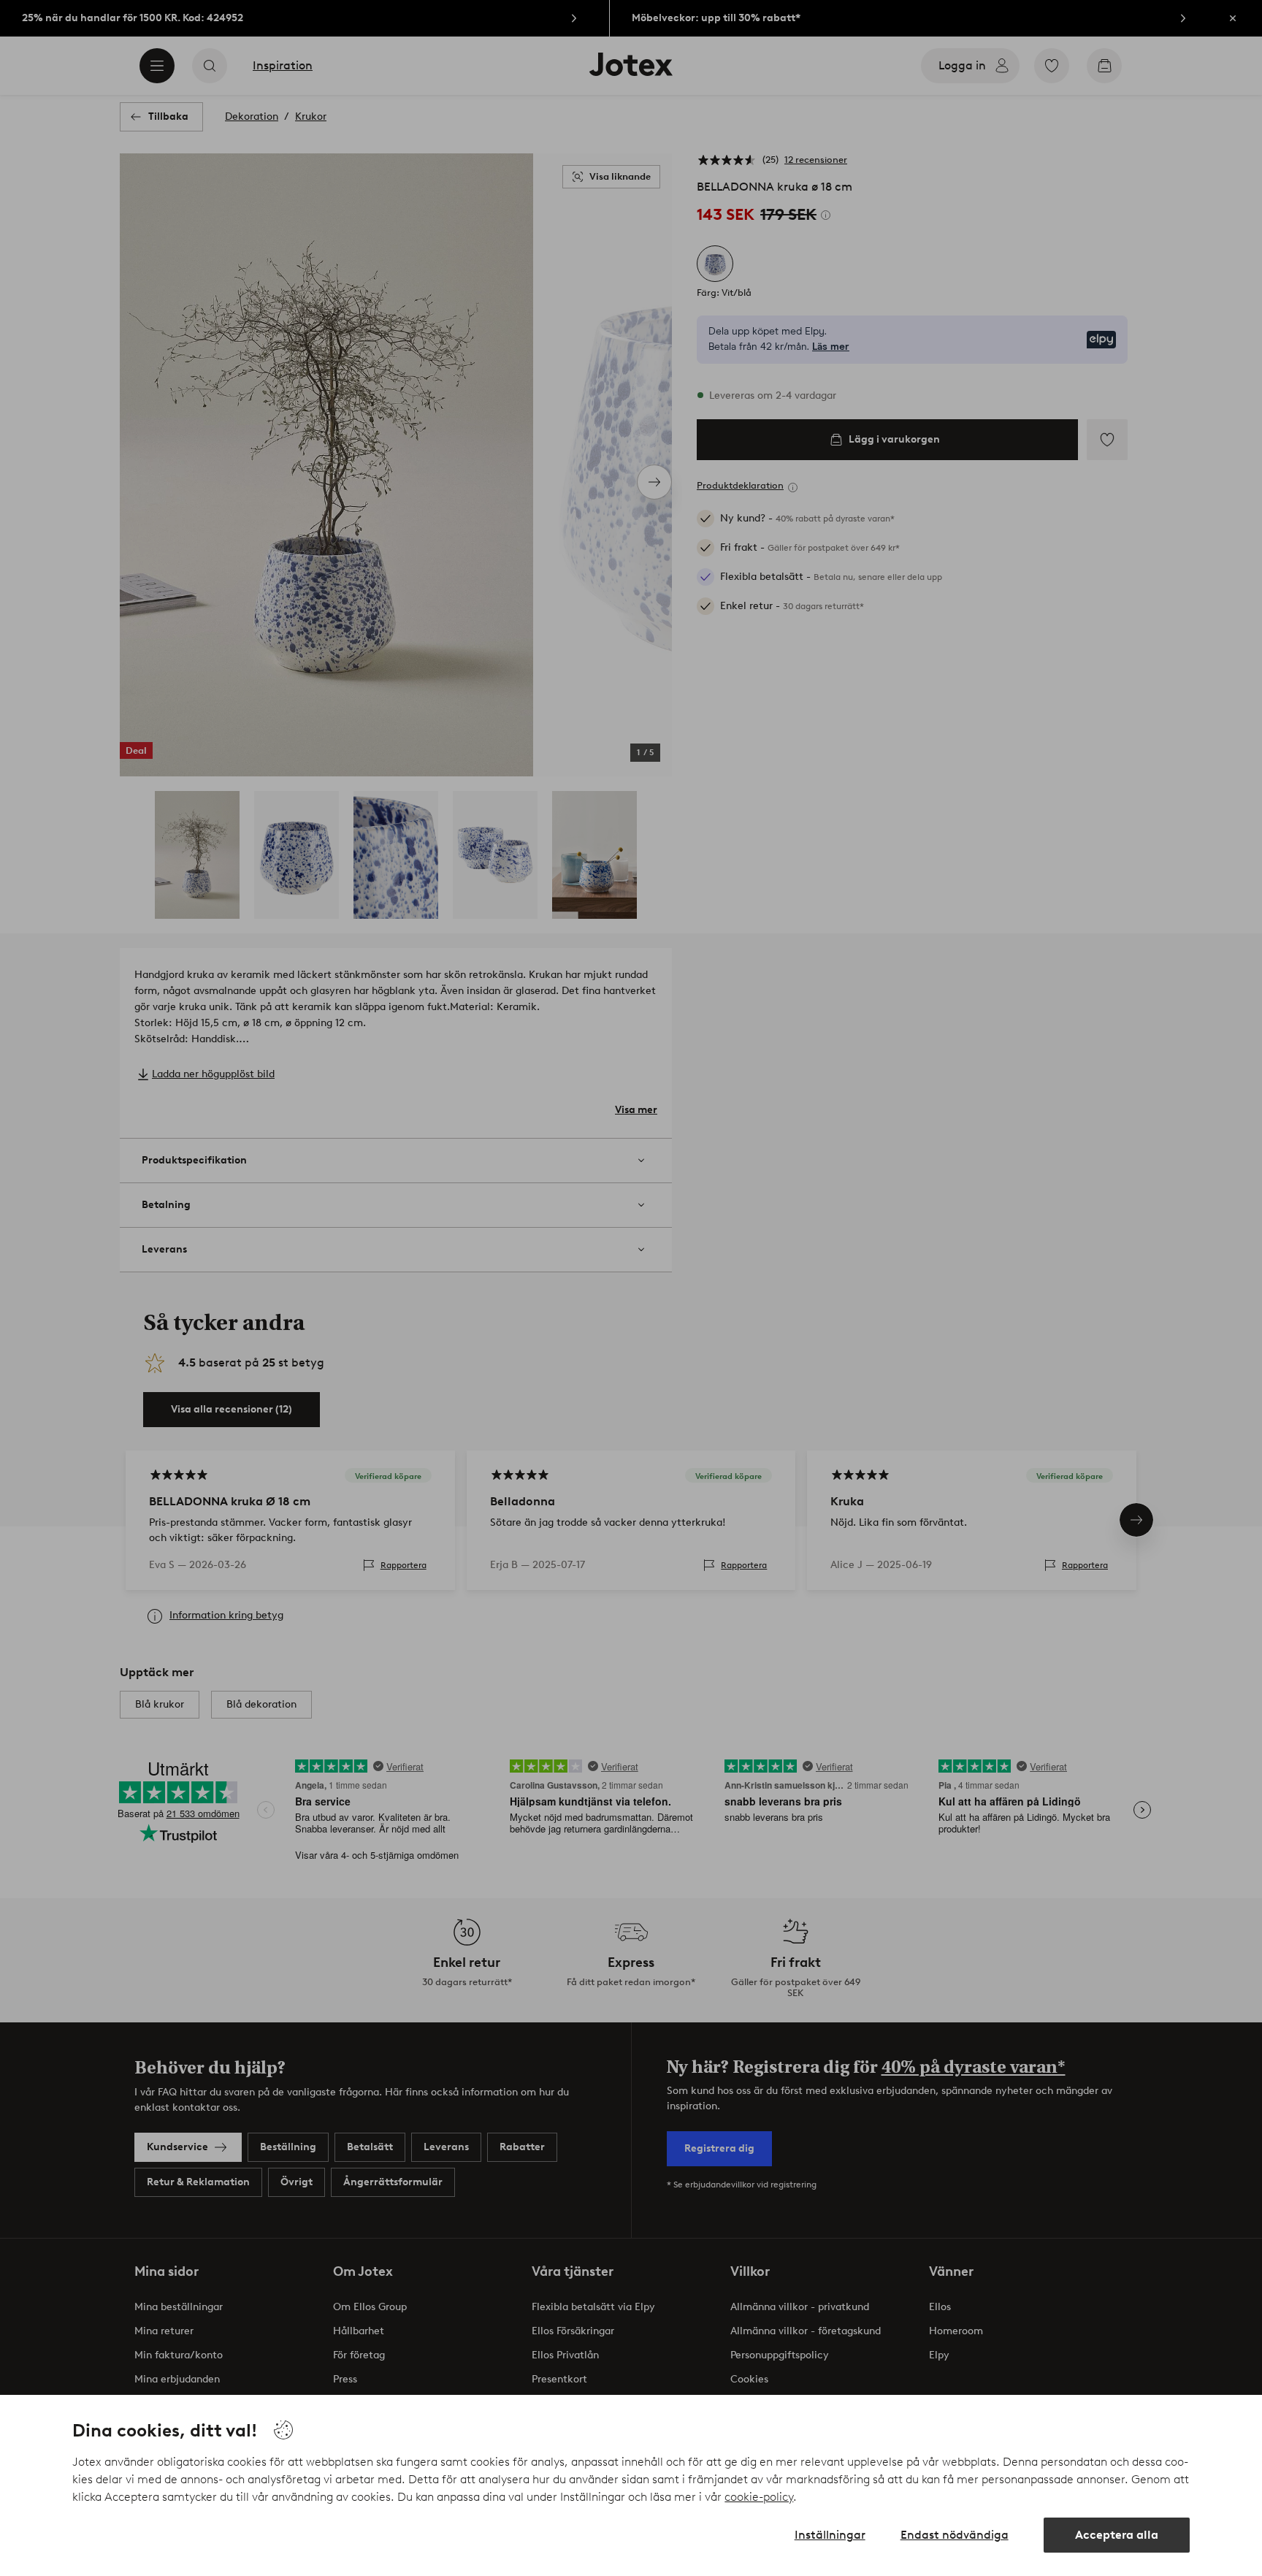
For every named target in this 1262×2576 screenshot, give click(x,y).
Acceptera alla (1117, 2535)
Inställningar (830, 2535)
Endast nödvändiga (955, 2535)
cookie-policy (759, 2497)
